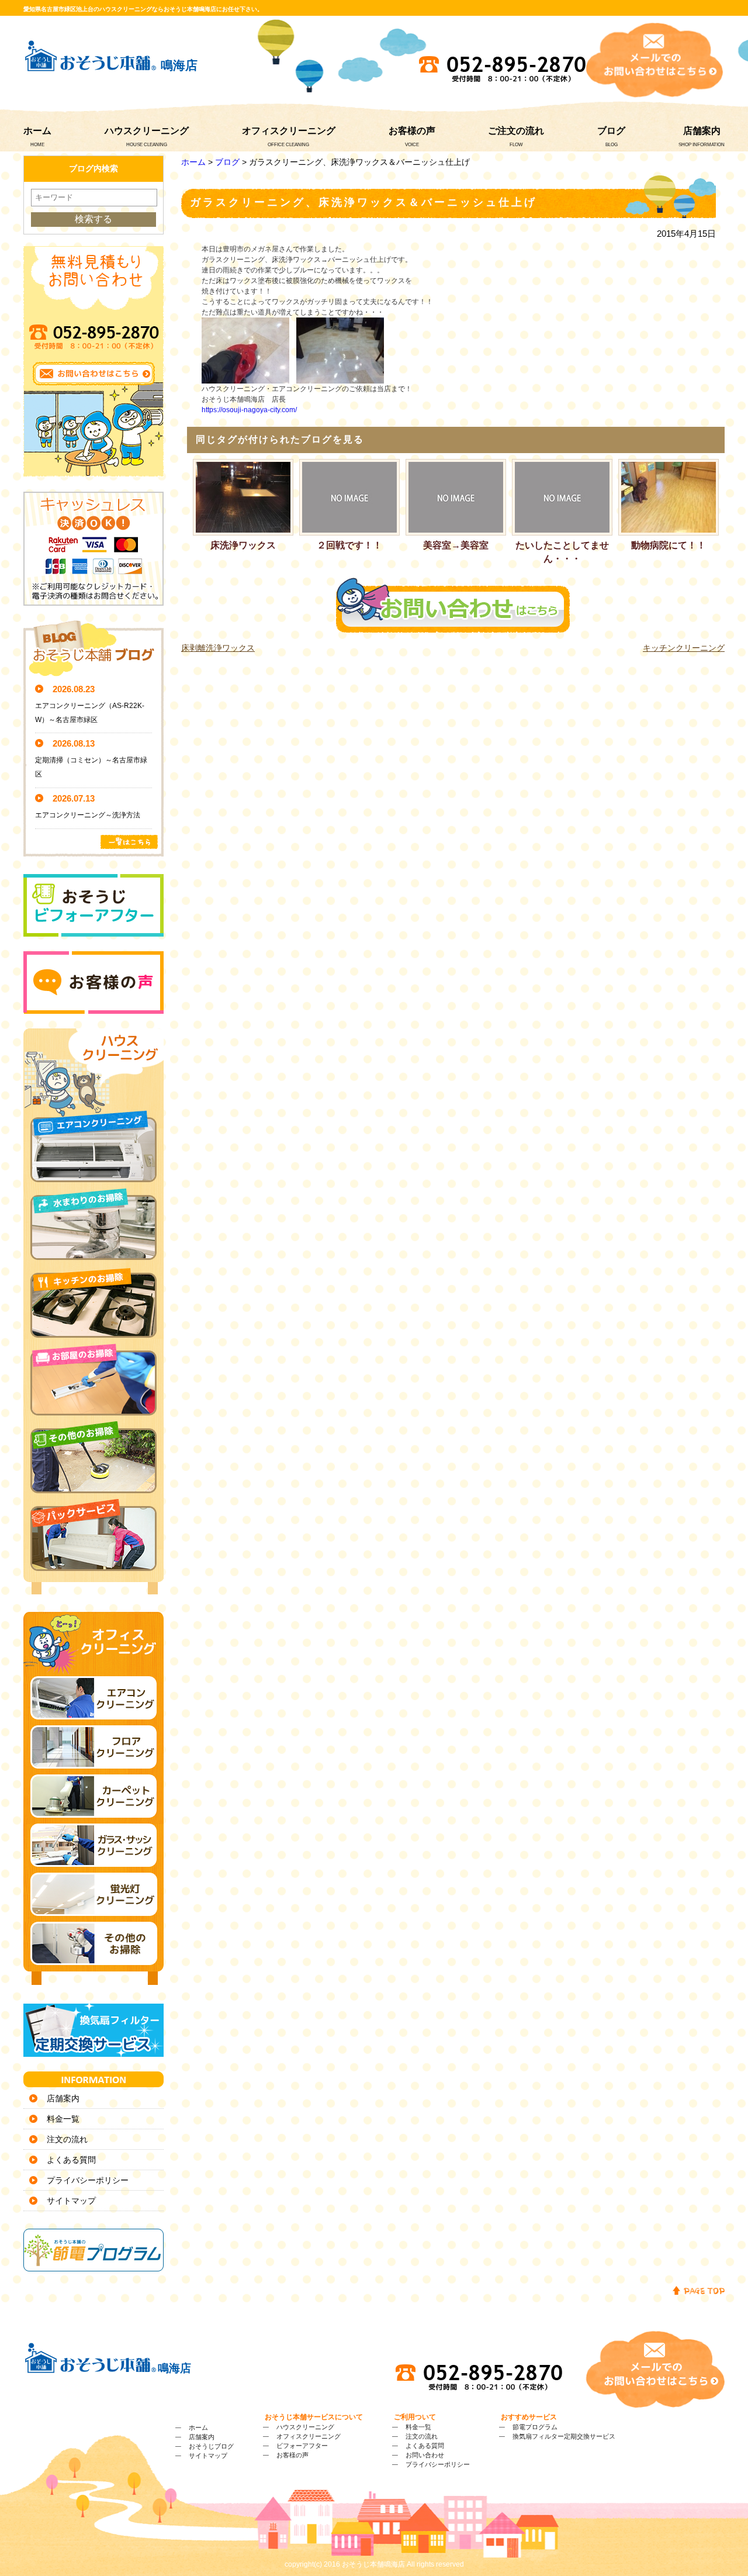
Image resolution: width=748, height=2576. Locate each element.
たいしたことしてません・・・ (562, 552)
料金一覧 (63, 2119)
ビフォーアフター (302, 2446)
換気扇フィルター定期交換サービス (564, 2436)
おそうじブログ (211, 2446)
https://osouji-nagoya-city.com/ (249, 410)
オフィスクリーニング (289, 131)
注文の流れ (67, 2139)
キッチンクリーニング (684, 648)
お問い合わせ (425, 2455)
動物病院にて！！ (669, 545)
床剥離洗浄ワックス (218, 648)
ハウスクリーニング (147, 131)
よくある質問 (71, 2160)
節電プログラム (535, 2427)
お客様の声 (412, 131)
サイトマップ (71, 2201)
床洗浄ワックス (243, 545)
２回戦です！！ (349, 545)
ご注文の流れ (516, 131)
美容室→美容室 (456, 545)
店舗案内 (702, 131)
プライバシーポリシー (88, 2180)
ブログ (611, 131)
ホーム (37, 131)
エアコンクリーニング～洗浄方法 (88, 815)
